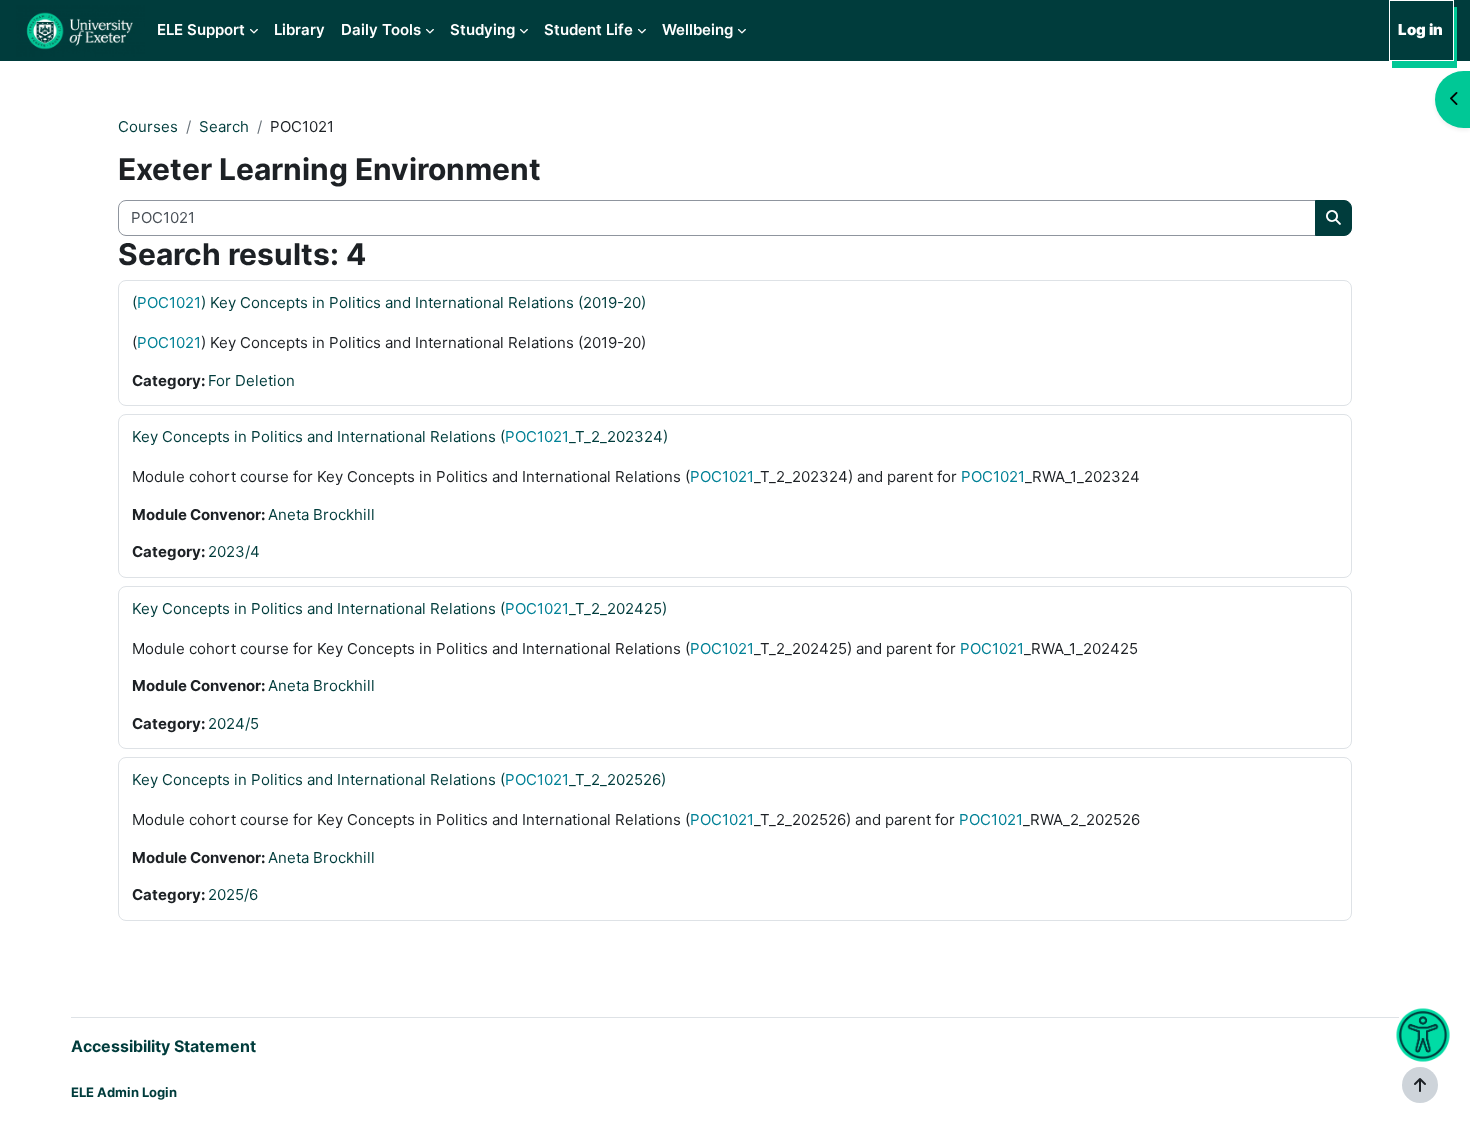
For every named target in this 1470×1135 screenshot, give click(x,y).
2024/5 (233, 723)
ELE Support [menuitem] (201, 29)
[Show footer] (1420, 1085)
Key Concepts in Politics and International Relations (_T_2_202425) (399, 608)
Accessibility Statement (163, 1046)
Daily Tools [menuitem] (381, 29)
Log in (1420, 29)
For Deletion (251, 380)
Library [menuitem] (299, 29)
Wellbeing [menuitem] (697, 29)
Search (224, 126)
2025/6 (233, 894)
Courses (148, 126)
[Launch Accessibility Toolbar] (1422, 1035)
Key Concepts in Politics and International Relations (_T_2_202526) (399, 779)
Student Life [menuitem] (588, 29)
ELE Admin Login (124, 1092)
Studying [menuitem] (482, 29)
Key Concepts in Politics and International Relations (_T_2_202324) (400, 436)
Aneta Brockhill (321, 514)
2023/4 (234, 551)
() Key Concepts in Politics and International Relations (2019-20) (389, 302)
